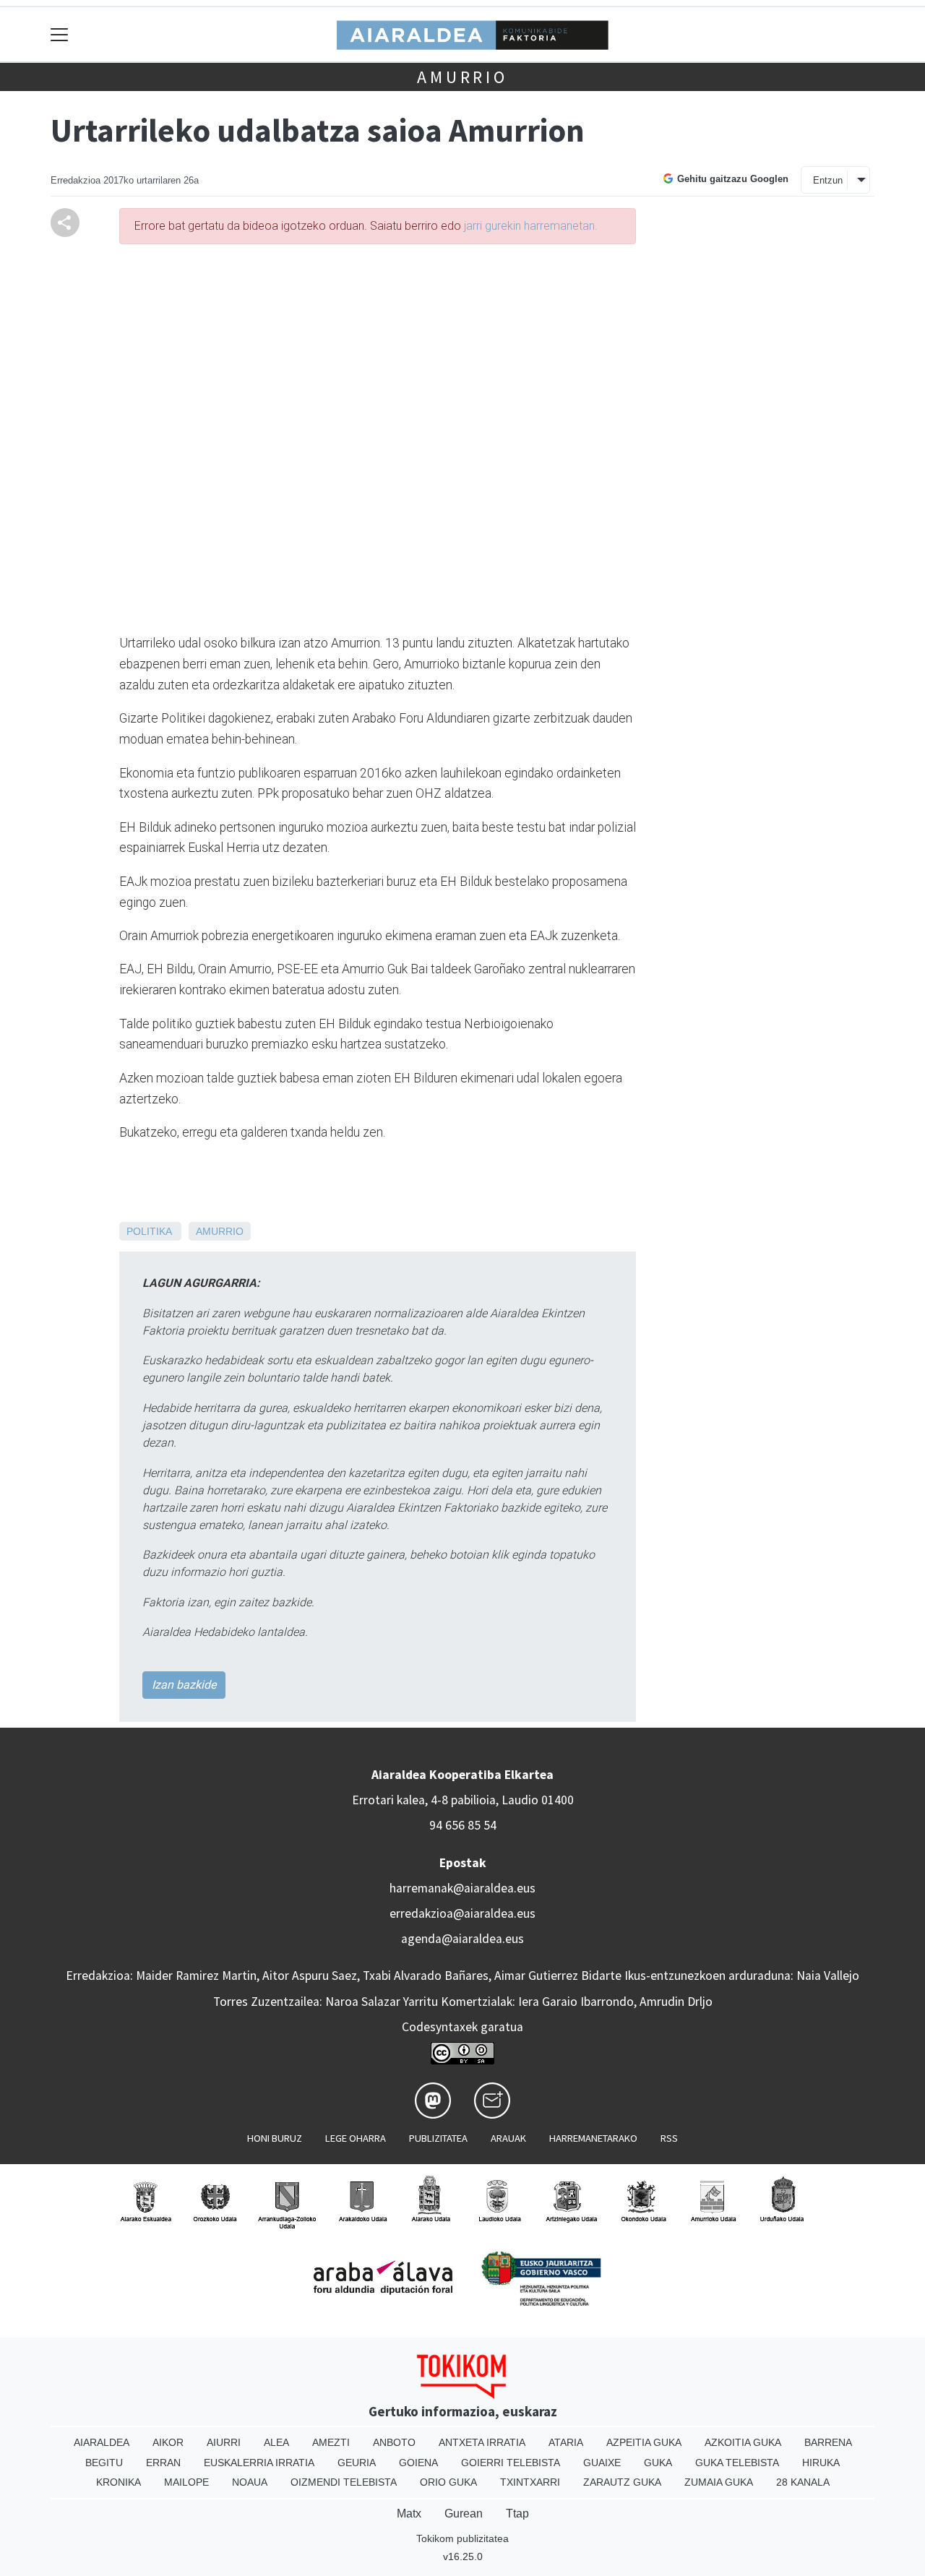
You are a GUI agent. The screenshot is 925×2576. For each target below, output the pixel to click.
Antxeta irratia (482, 2442)
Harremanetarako (593, 2138)
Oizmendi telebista (344, 2482)
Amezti (331, 2442)
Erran (163, 2463)
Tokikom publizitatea (462, 2538)
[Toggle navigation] (60, 34)
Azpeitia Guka (644, 2442)
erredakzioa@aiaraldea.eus (462, 1913)
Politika (149, 1231)
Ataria (566, 2442)
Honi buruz (275, 2138)
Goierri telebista (511, 2463)
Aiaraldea (102, 2442)
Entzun (828, 180)
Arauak (508, 2138)
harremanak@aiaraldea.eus (462, 1888)
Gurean (464, 2513)
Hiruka (821, 2463)
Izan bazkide (184, 1685)
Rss (669, 2138)
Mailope (186, 2482)
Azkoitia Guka (743, 2442)
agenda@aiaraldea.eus (462, 1939)
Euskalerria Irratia (259, 2463)
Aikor (168, 2442)
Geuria (357, 2463)
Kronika (119, 2482)
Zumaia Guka (719, 2482)
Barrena (828, 2442)
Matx (409, 2513)
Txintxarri (530, 2482)
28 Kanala (803, 2482)
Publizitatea (438, 2138)
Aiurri (224, 2442)
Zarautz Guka (622, 2482)
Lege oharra (356, 2138)
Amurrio (462, 77)
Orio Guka (448, 2482)
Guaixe (602, 2463)
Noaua (250, 2482)
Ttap (517, 2513)
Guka (658, 2463)
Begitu (104, 2463)
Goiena (418, 2463)
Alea (276, 2442)
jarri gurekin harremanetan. (531, 226)
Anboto (394, 2442)
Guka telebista (737, 2463)
